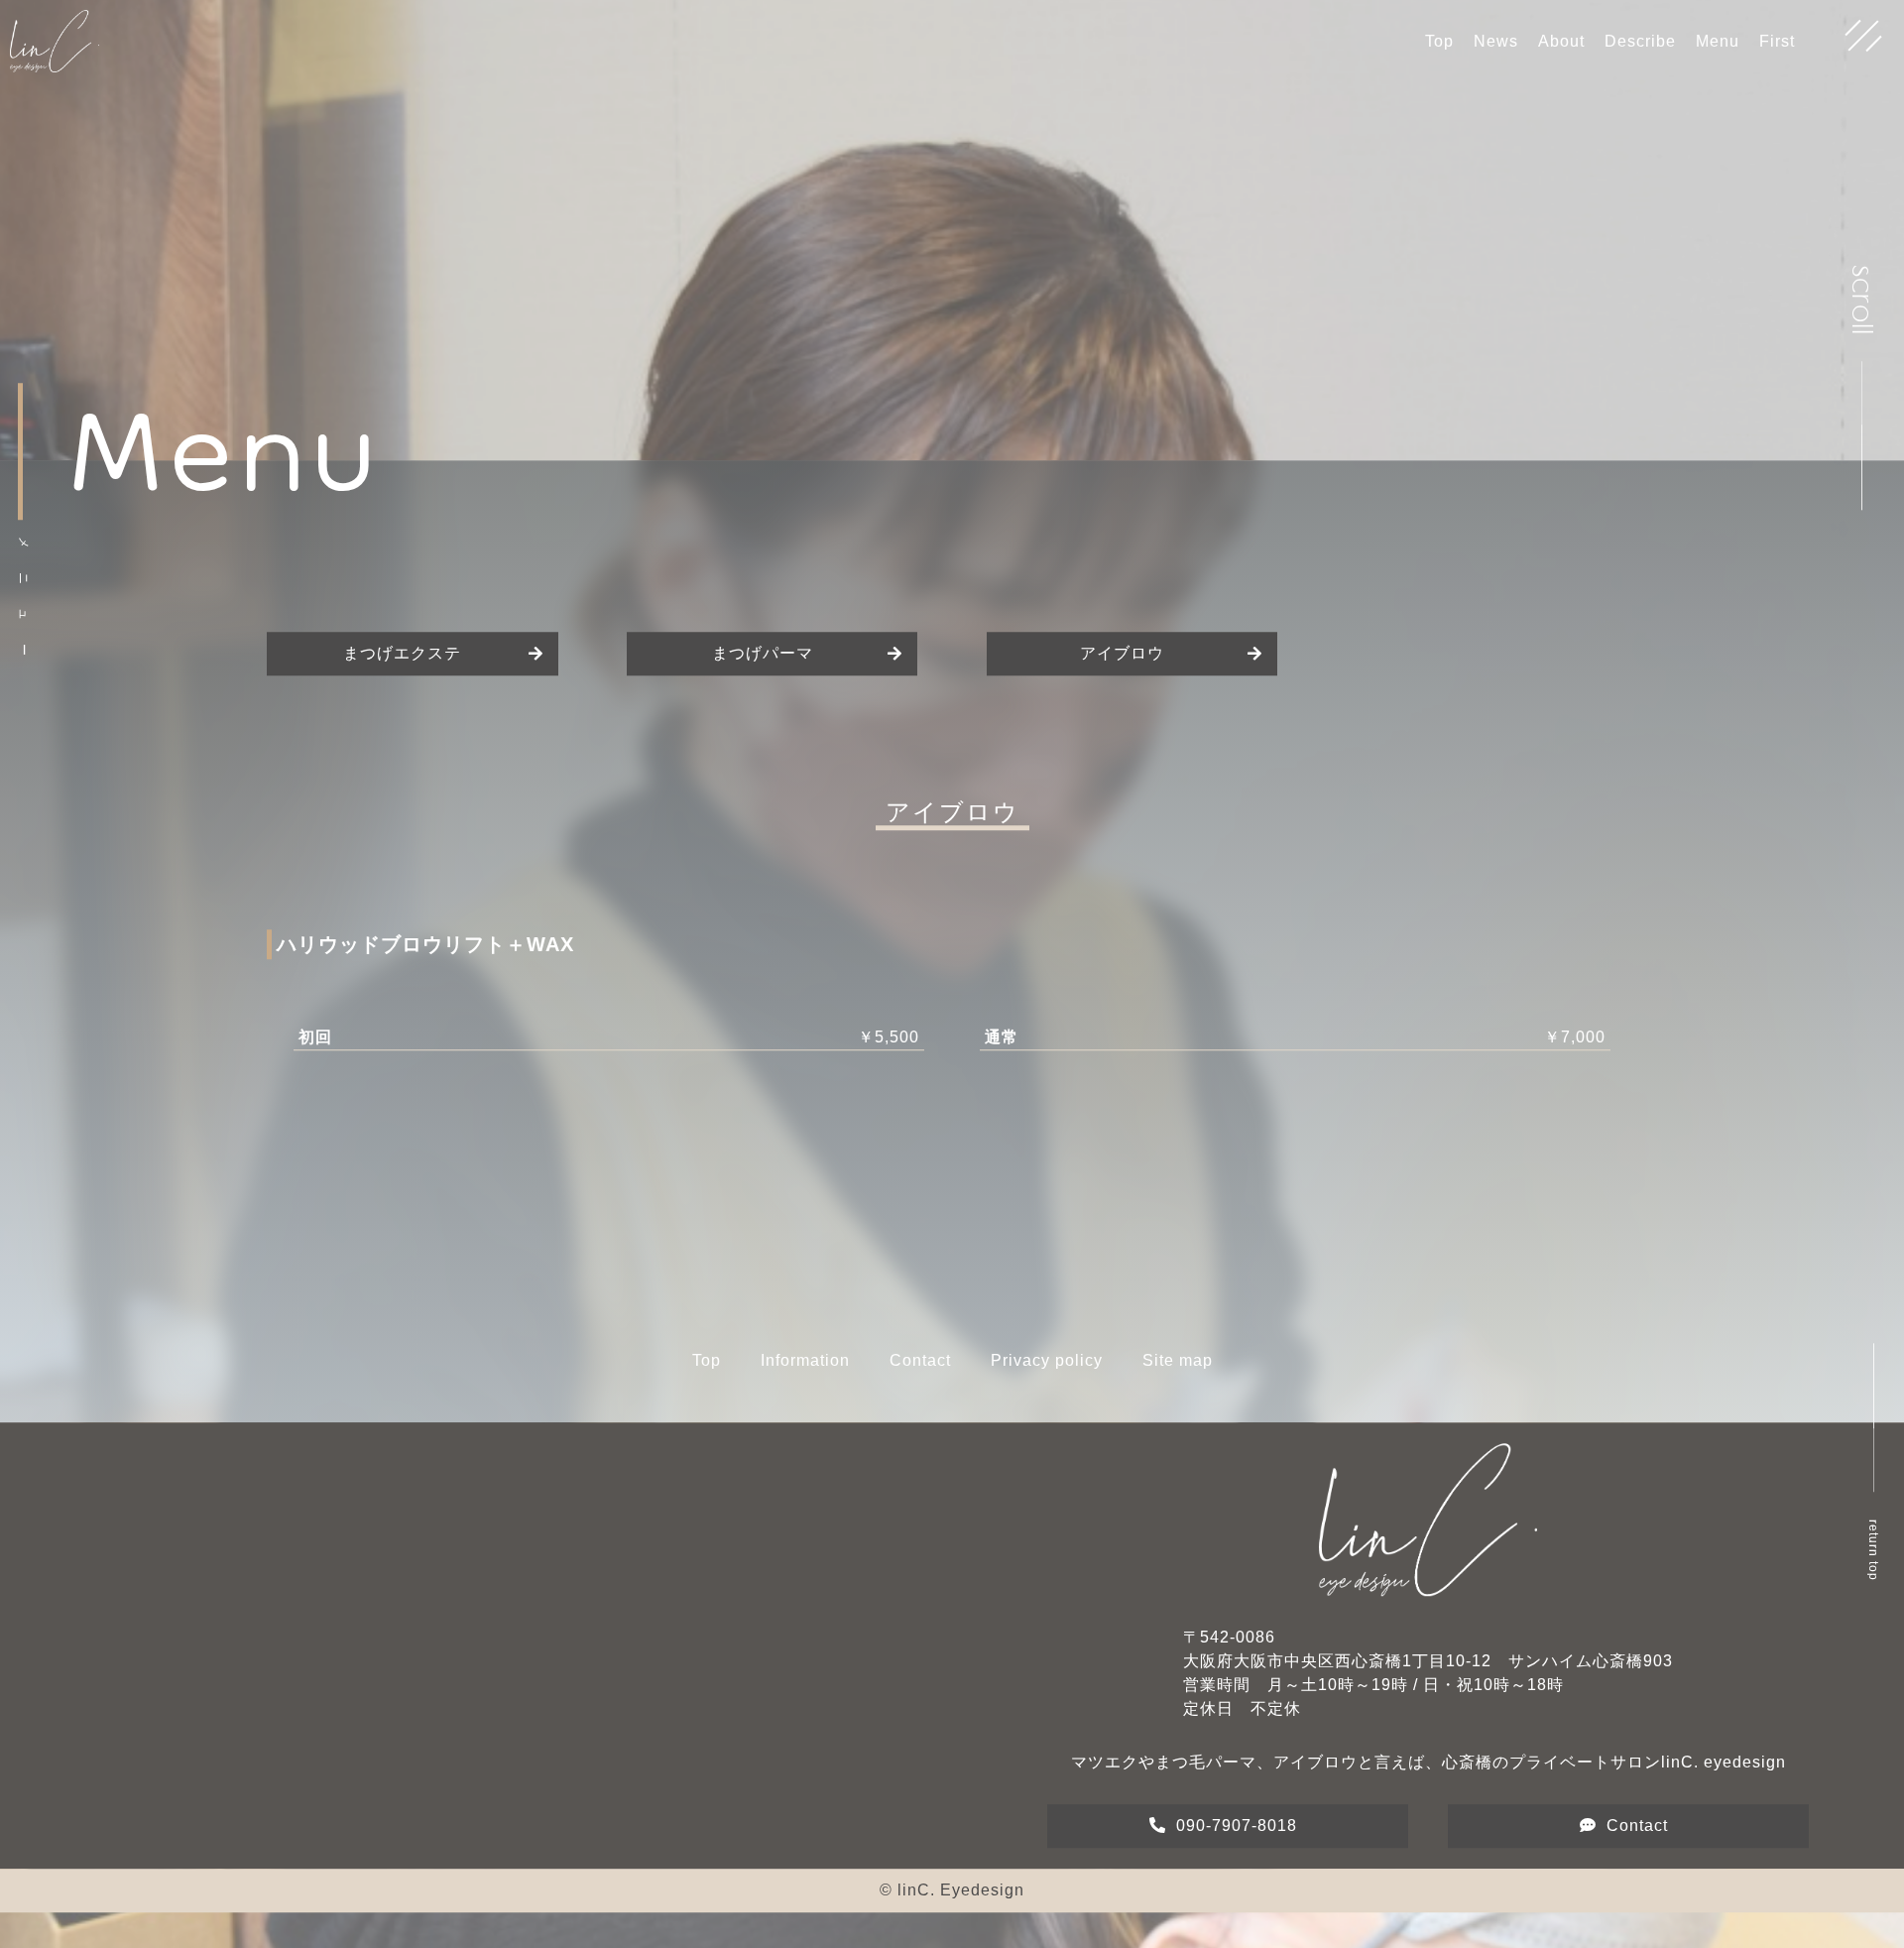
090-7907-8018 (1237, 1838)
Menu (1718, 41)
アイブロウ (1122, 665)
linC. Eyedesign (961, 1902)
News (1496, 41)
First (1777, 41)
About (1561, 41)
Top (1439, 41)
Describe (1640, 41)
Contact (920, 1372)
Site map (1178, 1372)
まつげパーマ (763, 665)
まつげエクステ (402, 665)
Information (805, 1372)
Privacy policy (1047, 1372)
